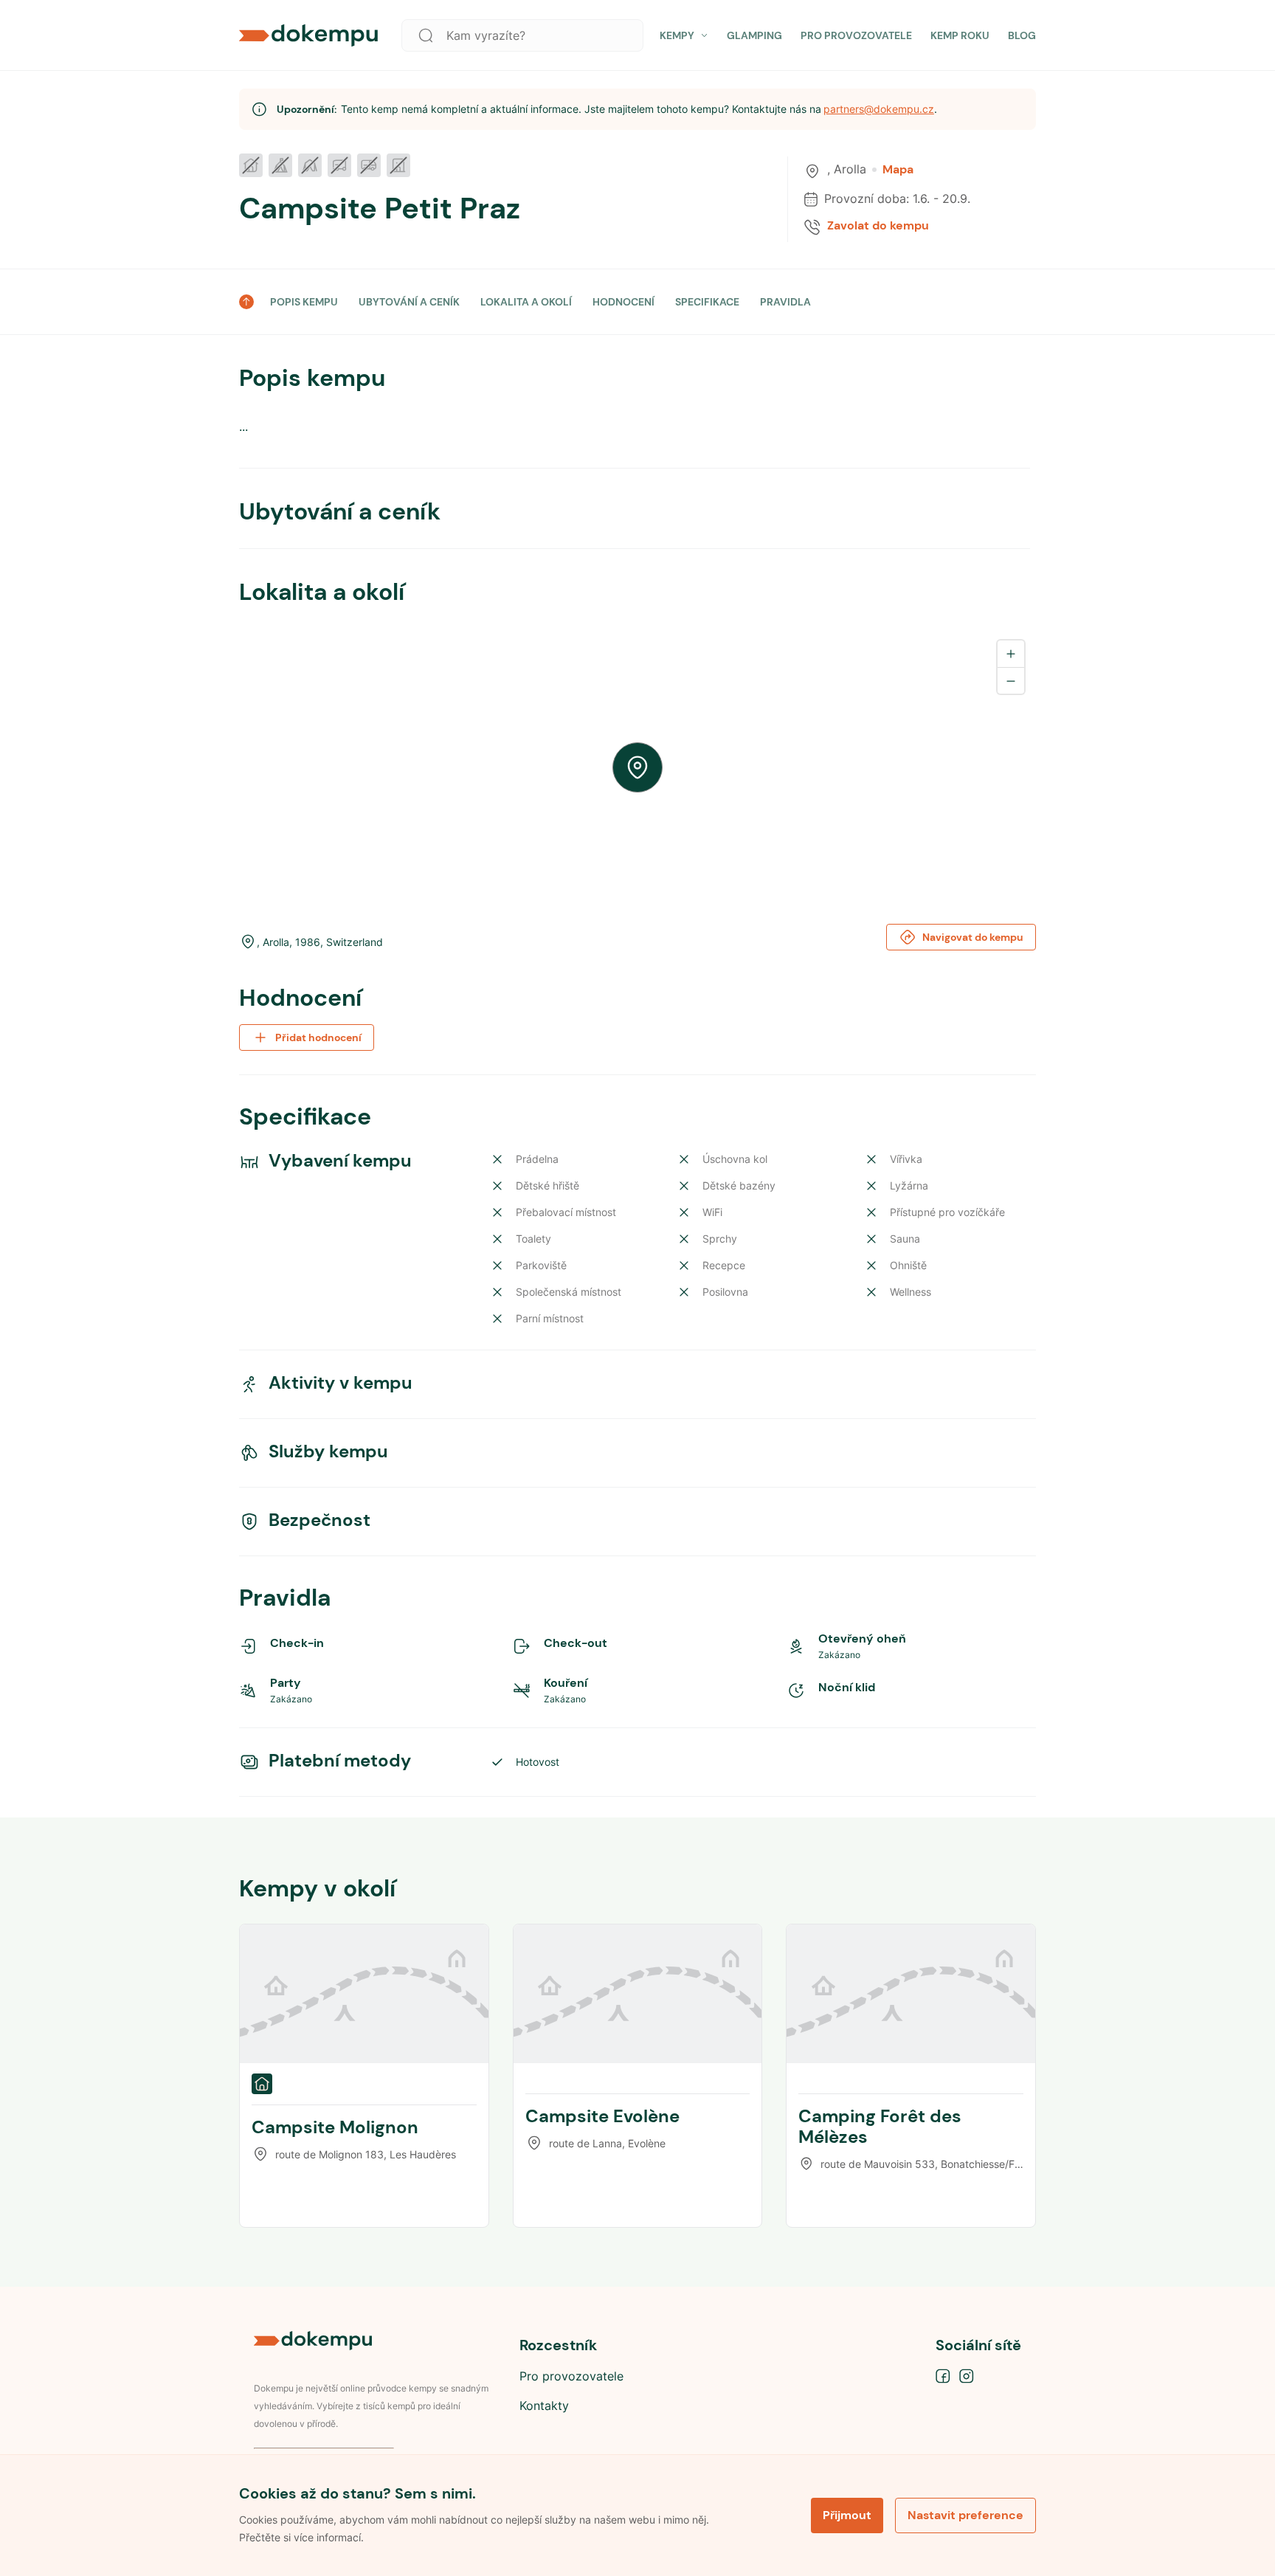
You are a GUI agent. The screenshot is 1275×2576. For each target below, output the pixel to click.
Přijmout (847, 2515)
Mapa (898, 170)
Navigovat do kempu (973, 937)
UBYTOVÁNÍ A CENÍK (409, 302)
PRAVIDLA (785, 302)
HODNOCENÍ (623, 302)
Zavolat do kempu (878, 226)
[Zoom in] (1011, 654)
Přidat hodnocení (318, 1037)
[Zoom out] (1011, 680)
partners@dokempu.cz (879, 109)
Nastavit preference (965, 2515)
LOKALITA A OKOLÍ (526, 302)
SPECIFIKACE (707, 302)
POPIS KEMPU (304, 302)
